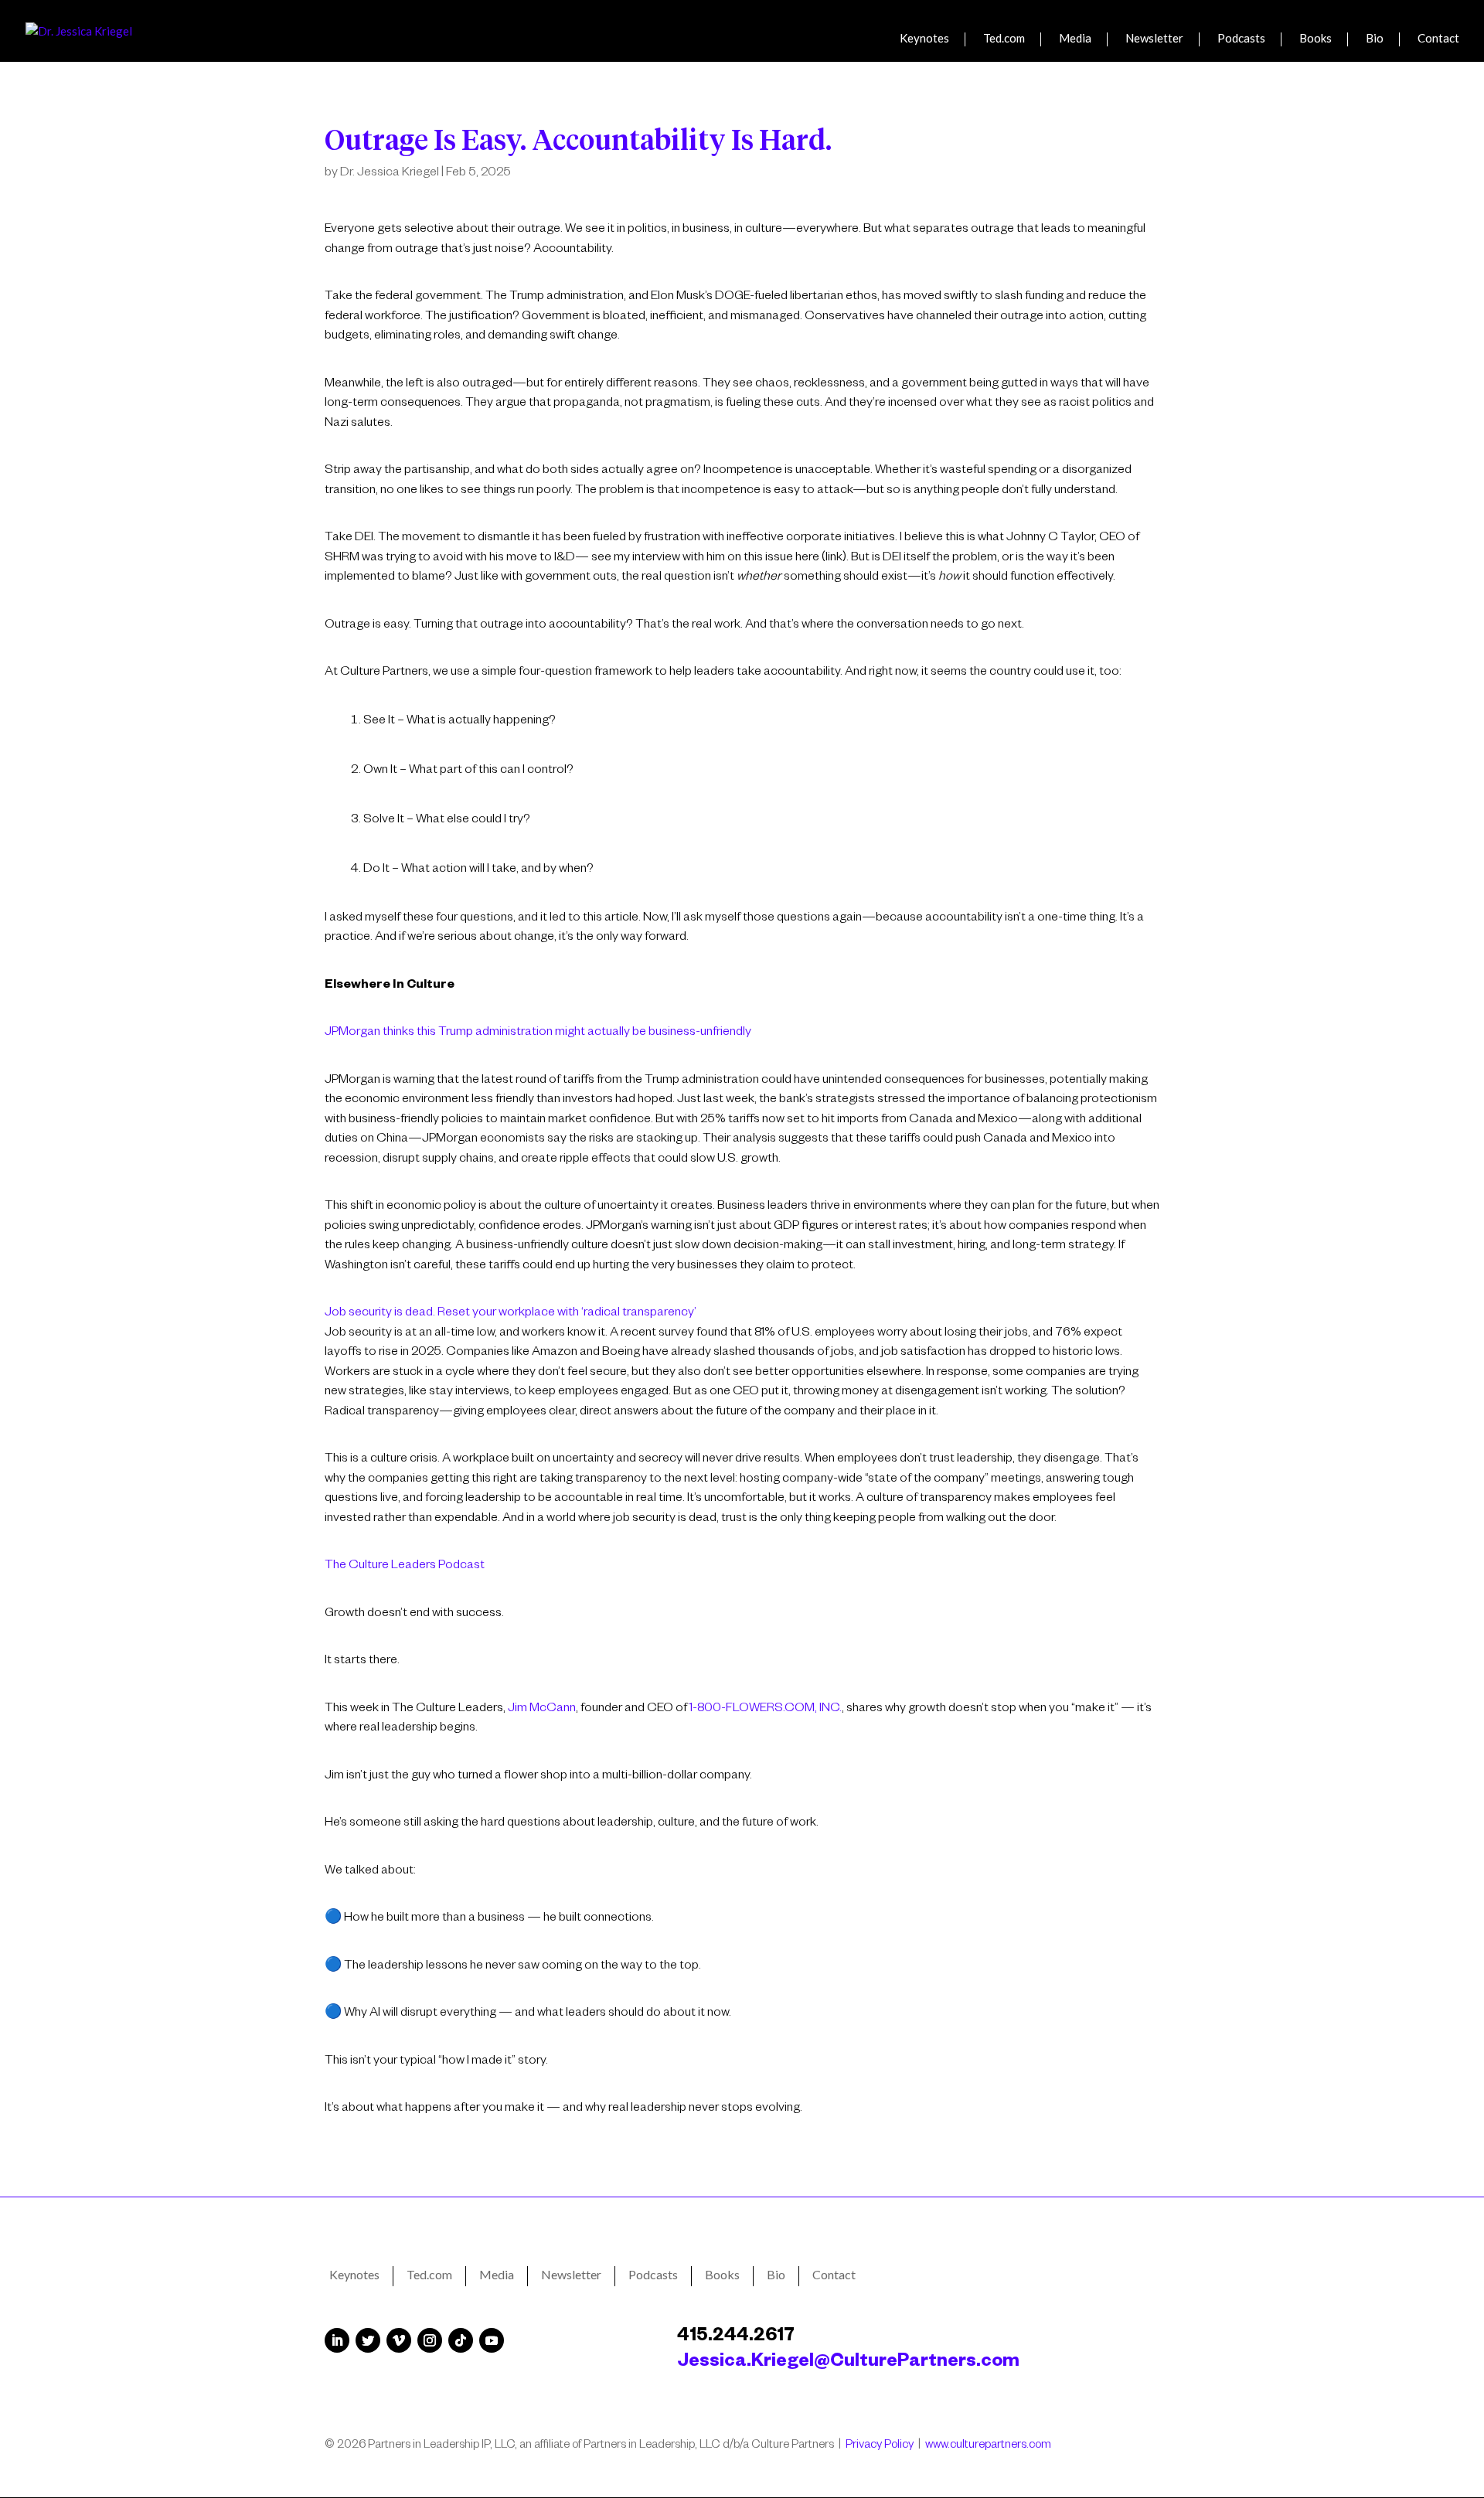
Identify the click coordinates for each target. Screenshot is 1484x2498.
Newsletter (1154, 39)
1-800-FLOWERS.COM (752, 1710)
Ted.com (1004, 39)
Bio (1375, 39)
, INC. (828, 1710)
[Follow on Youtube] (492, 2340)
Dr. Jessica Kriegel (390, 174)
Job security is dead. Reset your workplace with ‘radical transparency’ (511, 1314)
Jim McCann (542, 1710)
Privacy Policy (880, 2446)
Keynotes (924, 39)
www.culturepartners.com (988, 2446)
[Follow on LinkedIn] (337, 2340)
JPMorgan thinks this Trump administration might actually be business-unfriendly (538, 1033)
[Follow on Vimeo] (399, 2340)
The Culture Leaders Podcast (405, 1567)
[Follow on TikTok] (461, 2340)
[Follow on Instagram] (430, 2340)
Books (1316, 39)
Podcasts (1241, 39)
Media (1075, 39)
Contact (1438, 39)
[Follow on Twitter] (368, 2340)
